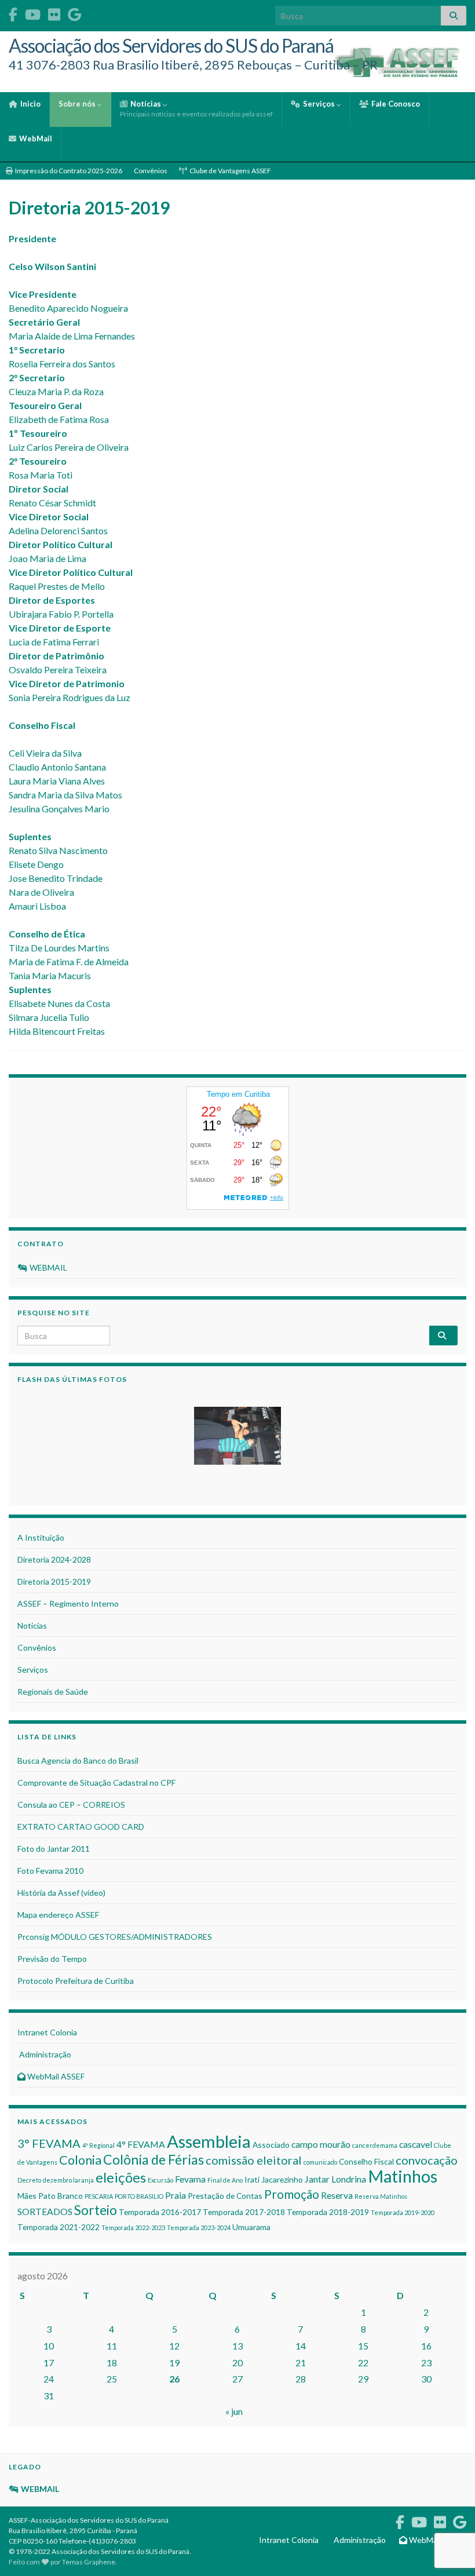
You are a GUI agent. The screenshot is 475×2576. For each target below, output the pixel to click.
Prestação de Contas (225, 2196)
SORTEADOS (45, 2211)
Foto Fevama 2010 (50, 1871)
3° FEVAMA (49, 2143)
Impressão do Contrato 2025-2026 (68, 171)
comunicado (320, 2162)
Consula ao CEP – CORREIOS (71, 1805)
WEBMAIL (47, 1267)
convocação (427, 2160)
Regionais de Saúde (53, 1692)
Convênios (151, 171)
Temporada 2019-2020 (403, 2212)
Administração (44, 2054)
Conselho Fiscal (366, 2161)
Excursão (160, 2180)
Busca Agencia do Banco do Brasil (78, 1760)
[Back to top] (449, 2507)
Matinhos (403, 2176)
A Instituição (41, 1537)
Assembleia (209, 2141)
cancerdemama (375, 2145)
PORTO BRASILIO (139, 2196)
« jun (234, 2411)
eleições (121, 2177)
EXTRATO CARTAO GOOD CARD (81, 1827)
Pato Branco (61, 2196)
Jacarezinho (282, 2179)
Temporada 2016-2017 (160, 2212)
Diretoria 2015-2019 (54, 1581)
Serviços (319, 104)
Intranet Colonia (47, 2032)
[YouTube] (33, 12)
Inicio (30, 104)
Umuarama (251, 2227)
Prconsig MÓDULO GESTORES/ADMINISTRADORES (115, 1937)
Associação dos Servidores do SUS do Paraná (171, 45)
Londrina (349, 2179)
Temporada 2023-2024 (199, 2227)
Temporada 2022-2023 (133, 2227)
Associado (271, 2145)
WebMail (35, 138)
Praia (176, 2195)
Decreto (29, 2180)
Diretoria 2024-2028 (54, 1559)
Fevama (190, 2179)
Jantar (317, 2179)
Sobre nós (78, 104)
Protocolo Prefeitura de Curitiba (76, 1981)
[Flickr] (54, 12)
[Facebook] (13, 12)
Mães (27, 2196)
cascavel (416, 2144)
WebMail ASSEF (55, 2076)
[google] (74, 12)
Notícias (196, 109)
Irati (252, 2179)
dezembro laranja (68, 2180)
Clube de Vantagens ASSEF (230, 171)
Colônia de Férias (154, 2159)
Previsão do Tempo (52, 1959)
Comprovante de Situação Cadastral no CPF (96, 1783)
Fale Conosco (395, 104)
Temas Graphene (89, 2562)
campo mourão (321, 2144)
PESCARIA (99, 2196)
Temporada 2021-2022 (59, 2227)
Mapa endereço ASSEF (58, 1915)
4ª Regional (98, 2145)
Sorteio (96, 2210)
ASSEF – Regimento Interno (68, 1603)
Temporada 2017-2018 (244, 2212)
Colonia (80, 2160)
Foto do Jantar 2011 (54, 1849)
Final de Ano (225, 2180)
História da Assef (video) (61, 1893)
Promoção (292, 2194)
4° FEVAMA (141, 2144)
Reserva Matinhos (381, 2196)
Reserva (337, 2195)
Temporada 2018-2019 (328, 2212)
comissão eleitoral (254, 2160)
